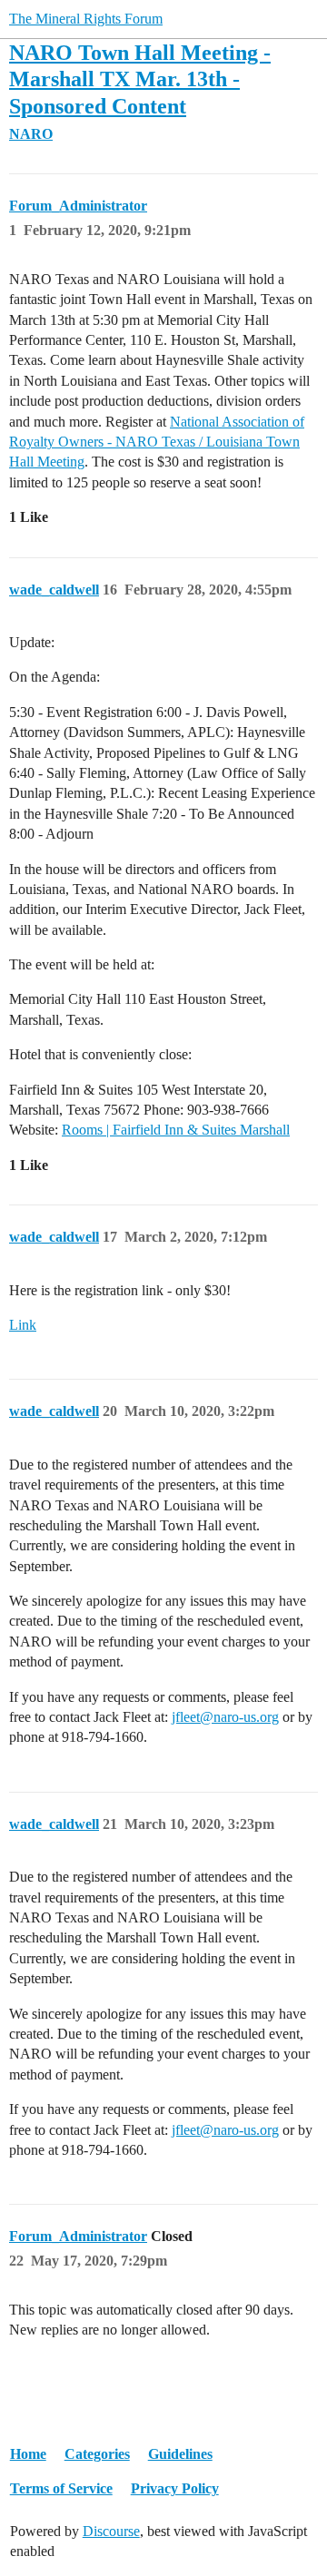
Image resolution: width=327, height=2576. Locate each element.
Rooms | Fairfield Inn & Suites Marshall (176, 1130)
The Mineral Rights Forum (86, 19)
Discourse (111, 2531)
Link (23, 1325)
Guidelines (180, 2454)
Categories (97, 2454)
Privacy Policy (175, 2488)
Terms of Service (61, 2488)
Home (28, 2454)
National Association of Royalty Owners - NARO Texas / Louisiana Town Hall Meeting (157, 442)
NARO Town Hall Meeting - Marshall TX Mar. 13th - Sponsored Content (140, 79)
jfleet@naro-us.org (225, 1717)
